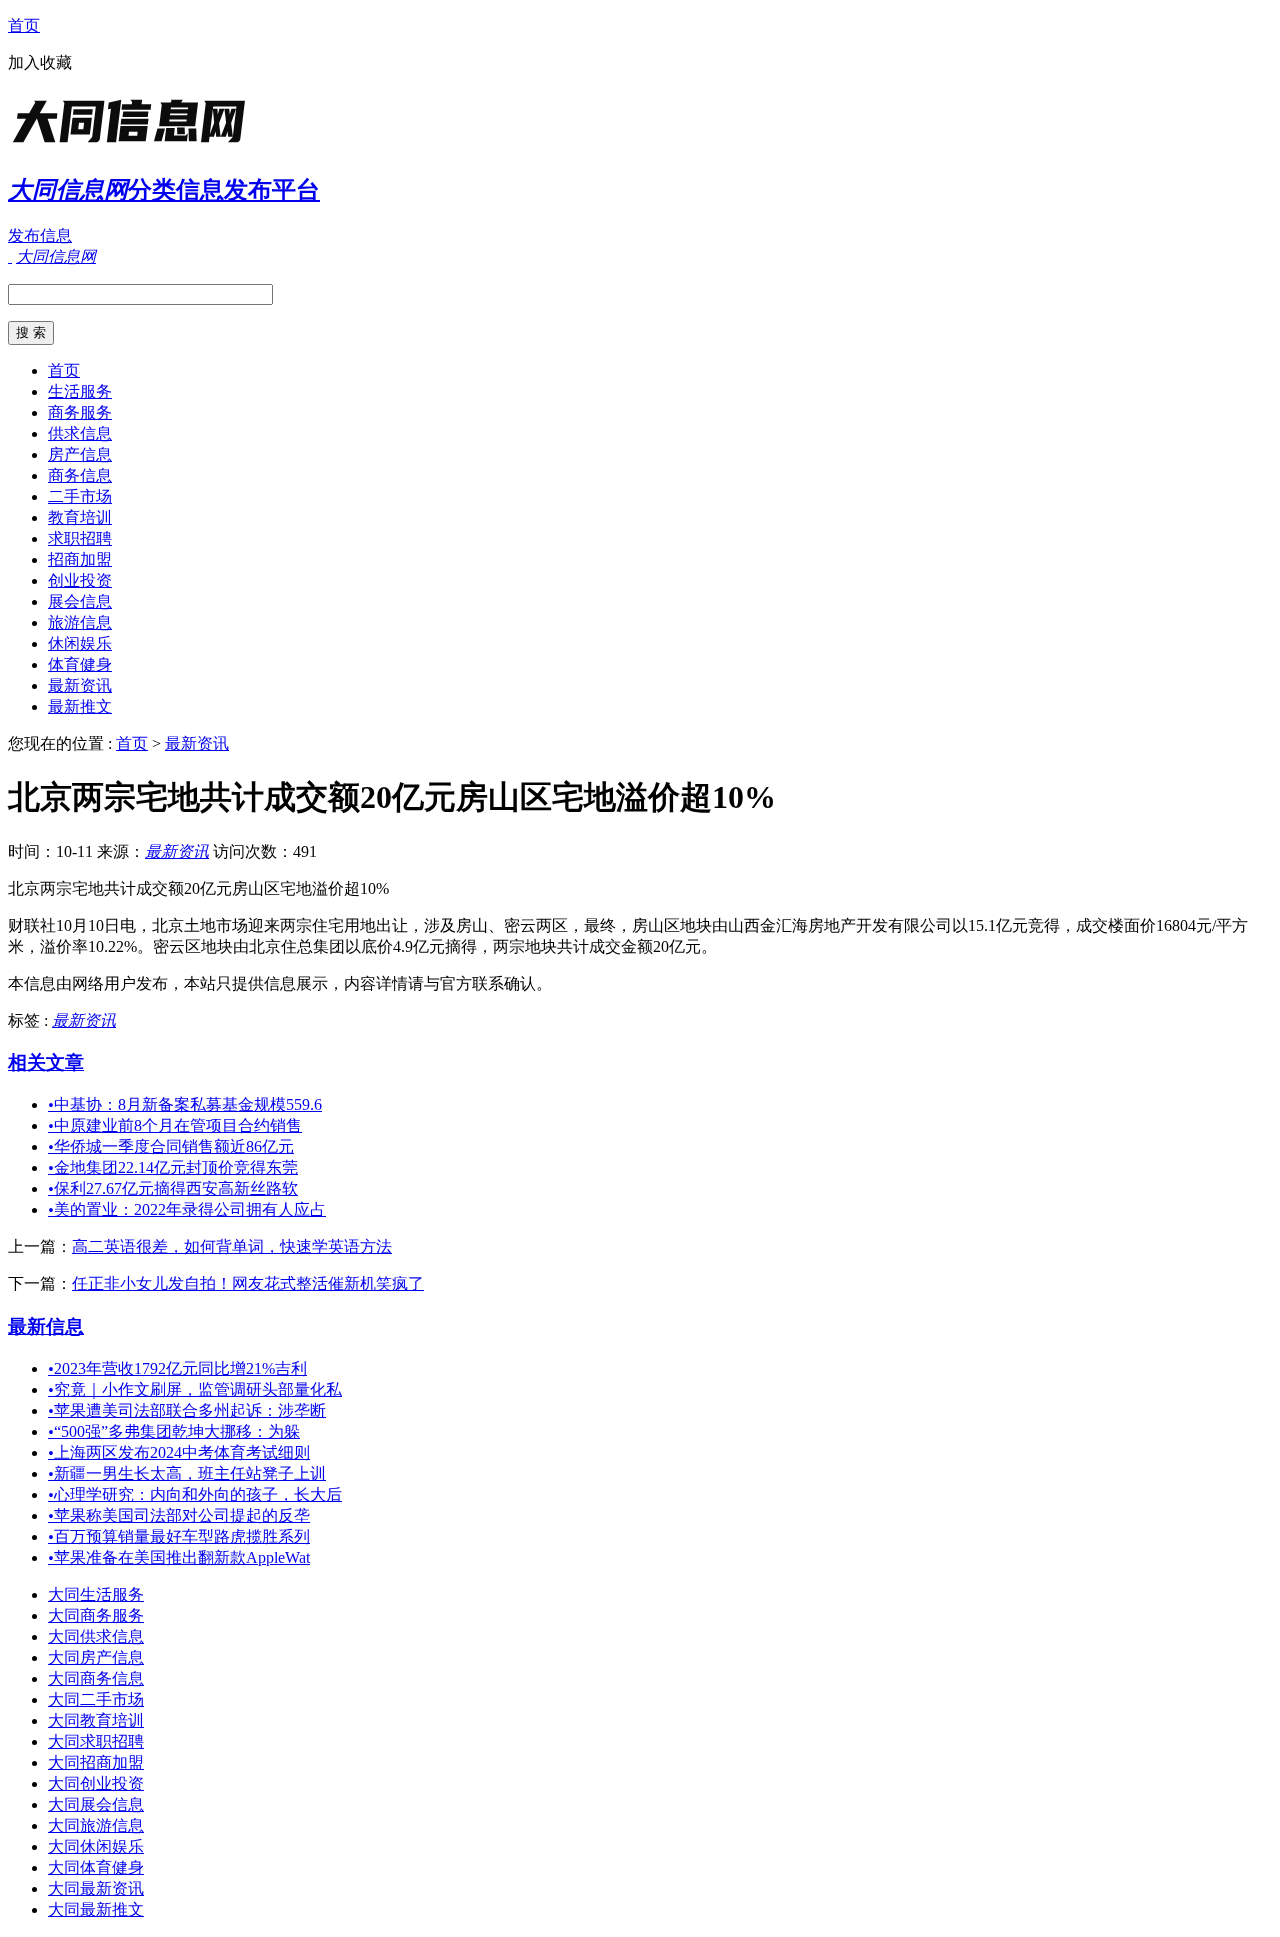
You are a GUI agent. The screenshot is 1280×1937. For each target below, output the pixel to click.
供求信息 (80, 433)
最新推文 (80, 706)
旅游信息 (80, 622)
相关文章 (46, 1062)
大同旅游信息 (96, 1825)
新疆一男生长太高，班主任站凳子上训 (187, 1473)
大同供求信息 (96, 1636)
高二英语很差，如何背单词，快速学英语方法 (232, 1246)
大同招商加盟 (96, 1762)
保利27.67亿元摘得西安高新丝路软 (173, 1188)
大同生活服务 (96, 1594)
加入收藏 (40, 62)
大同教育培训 (96, 1720)
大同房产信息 (96, 1657)
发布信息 (40, 235)
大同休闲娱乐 (96, 1846)
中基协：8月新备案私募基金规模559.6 (185, 1104)
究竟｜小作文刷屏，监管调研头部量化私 (195, 1389)
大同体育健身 (96, 1867)
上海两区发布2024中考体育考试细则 (179, 1452)
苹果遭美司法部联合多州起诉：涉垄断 (187, 1410)
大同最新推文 (96, 1909)
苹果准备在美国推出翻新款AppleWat (179, 1557)
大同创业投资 (96, 1783)
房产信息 (80, 454)
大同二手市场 (96, 1699)
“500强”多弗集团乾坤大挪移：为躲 (174, 1431)
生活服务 (80, 391)
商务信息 (80, 475)
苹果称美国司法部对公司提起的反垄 (179, 1515)
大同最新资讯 (96, 1888)
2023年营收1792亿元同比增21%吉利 (177, 1368)
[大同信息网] (133, 144)
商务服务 (80, 412)
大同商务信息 (96, 1678)
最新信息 (46, 1326)
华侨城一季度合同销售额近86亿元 (171, 1146)
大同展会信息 (96, 1804)
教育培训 (80, 517)
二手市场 (80, 496)
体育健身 (80, 664)
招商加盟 (80, 559)
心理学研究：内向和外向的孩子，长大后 (195, 1494)
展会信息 (80, 601)
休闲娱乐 (80, 643)
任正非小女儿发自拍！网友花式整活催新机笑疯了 (248, 1283)
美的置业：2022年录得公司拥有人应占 (187, 1209)
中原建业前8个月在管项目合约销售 (175, 1125)
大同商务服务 (96, 1615)
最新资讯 (80, 685)
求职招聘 (80, 538)
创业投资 (80, 580)
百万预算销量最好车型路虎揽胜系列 (179, 1536)
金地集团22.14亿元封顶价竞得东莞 (173, 1167)
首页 (24, 25)
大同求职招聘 (96, 1741)
